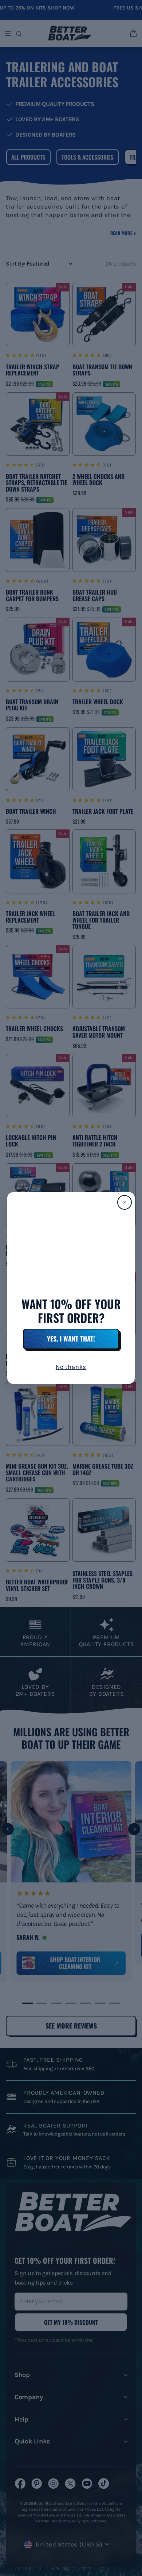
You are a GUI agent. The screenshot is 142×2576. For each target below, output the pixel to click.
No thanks (71, 1367)
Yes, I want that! (71, 1339)
